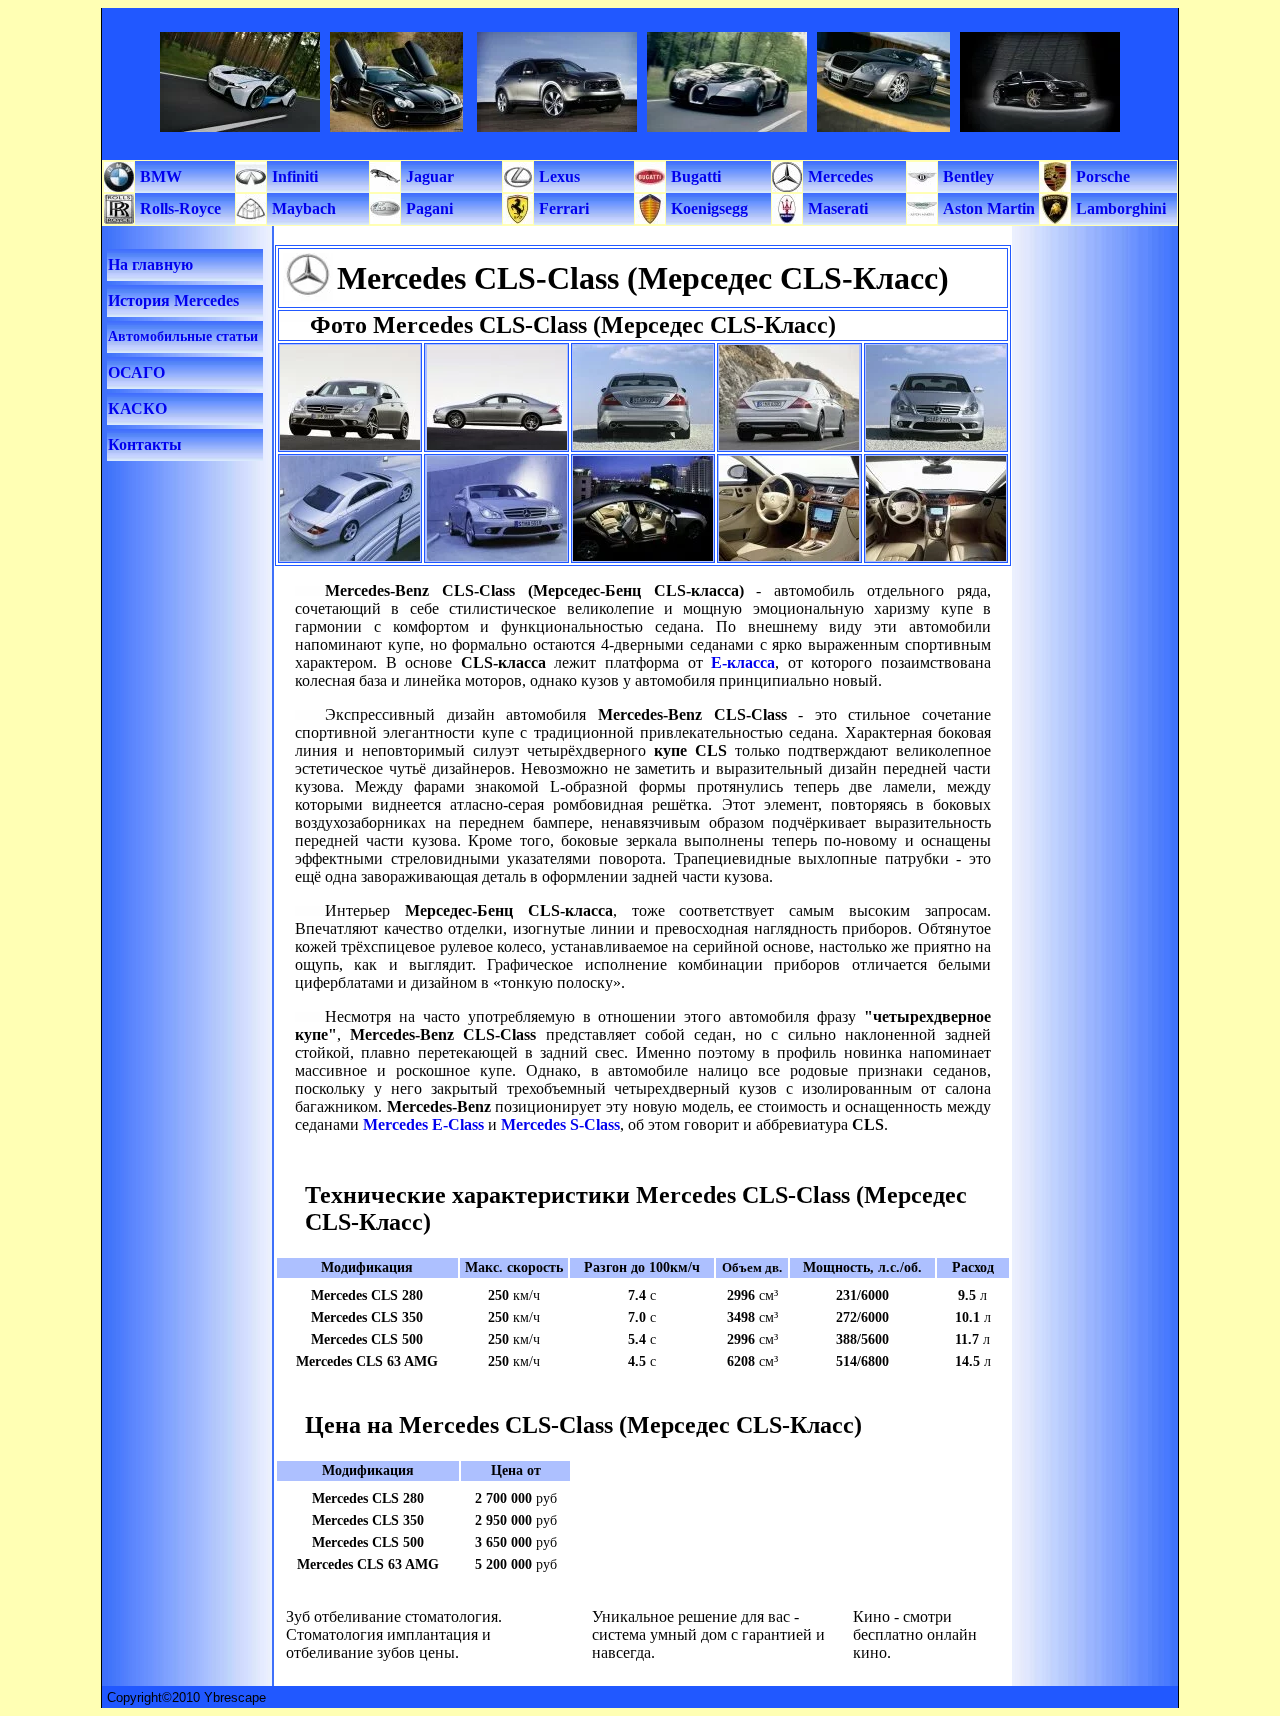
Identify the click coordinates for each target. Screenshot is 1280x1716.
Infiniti (293, 176)
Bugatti (694, 176)
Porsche (1101, 176)
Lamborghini (1119, 208)
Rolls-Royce (178, 208)
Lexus (557, 176)
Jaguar (428, 176)
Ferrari (562, 208)
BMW (159, 176)
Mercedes (838, 176)
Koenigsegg (707, 208)
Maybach (302, 208)
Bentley (966, 176)
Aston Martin (987, 208)
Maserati (836, 208)
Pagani (427, 208)
